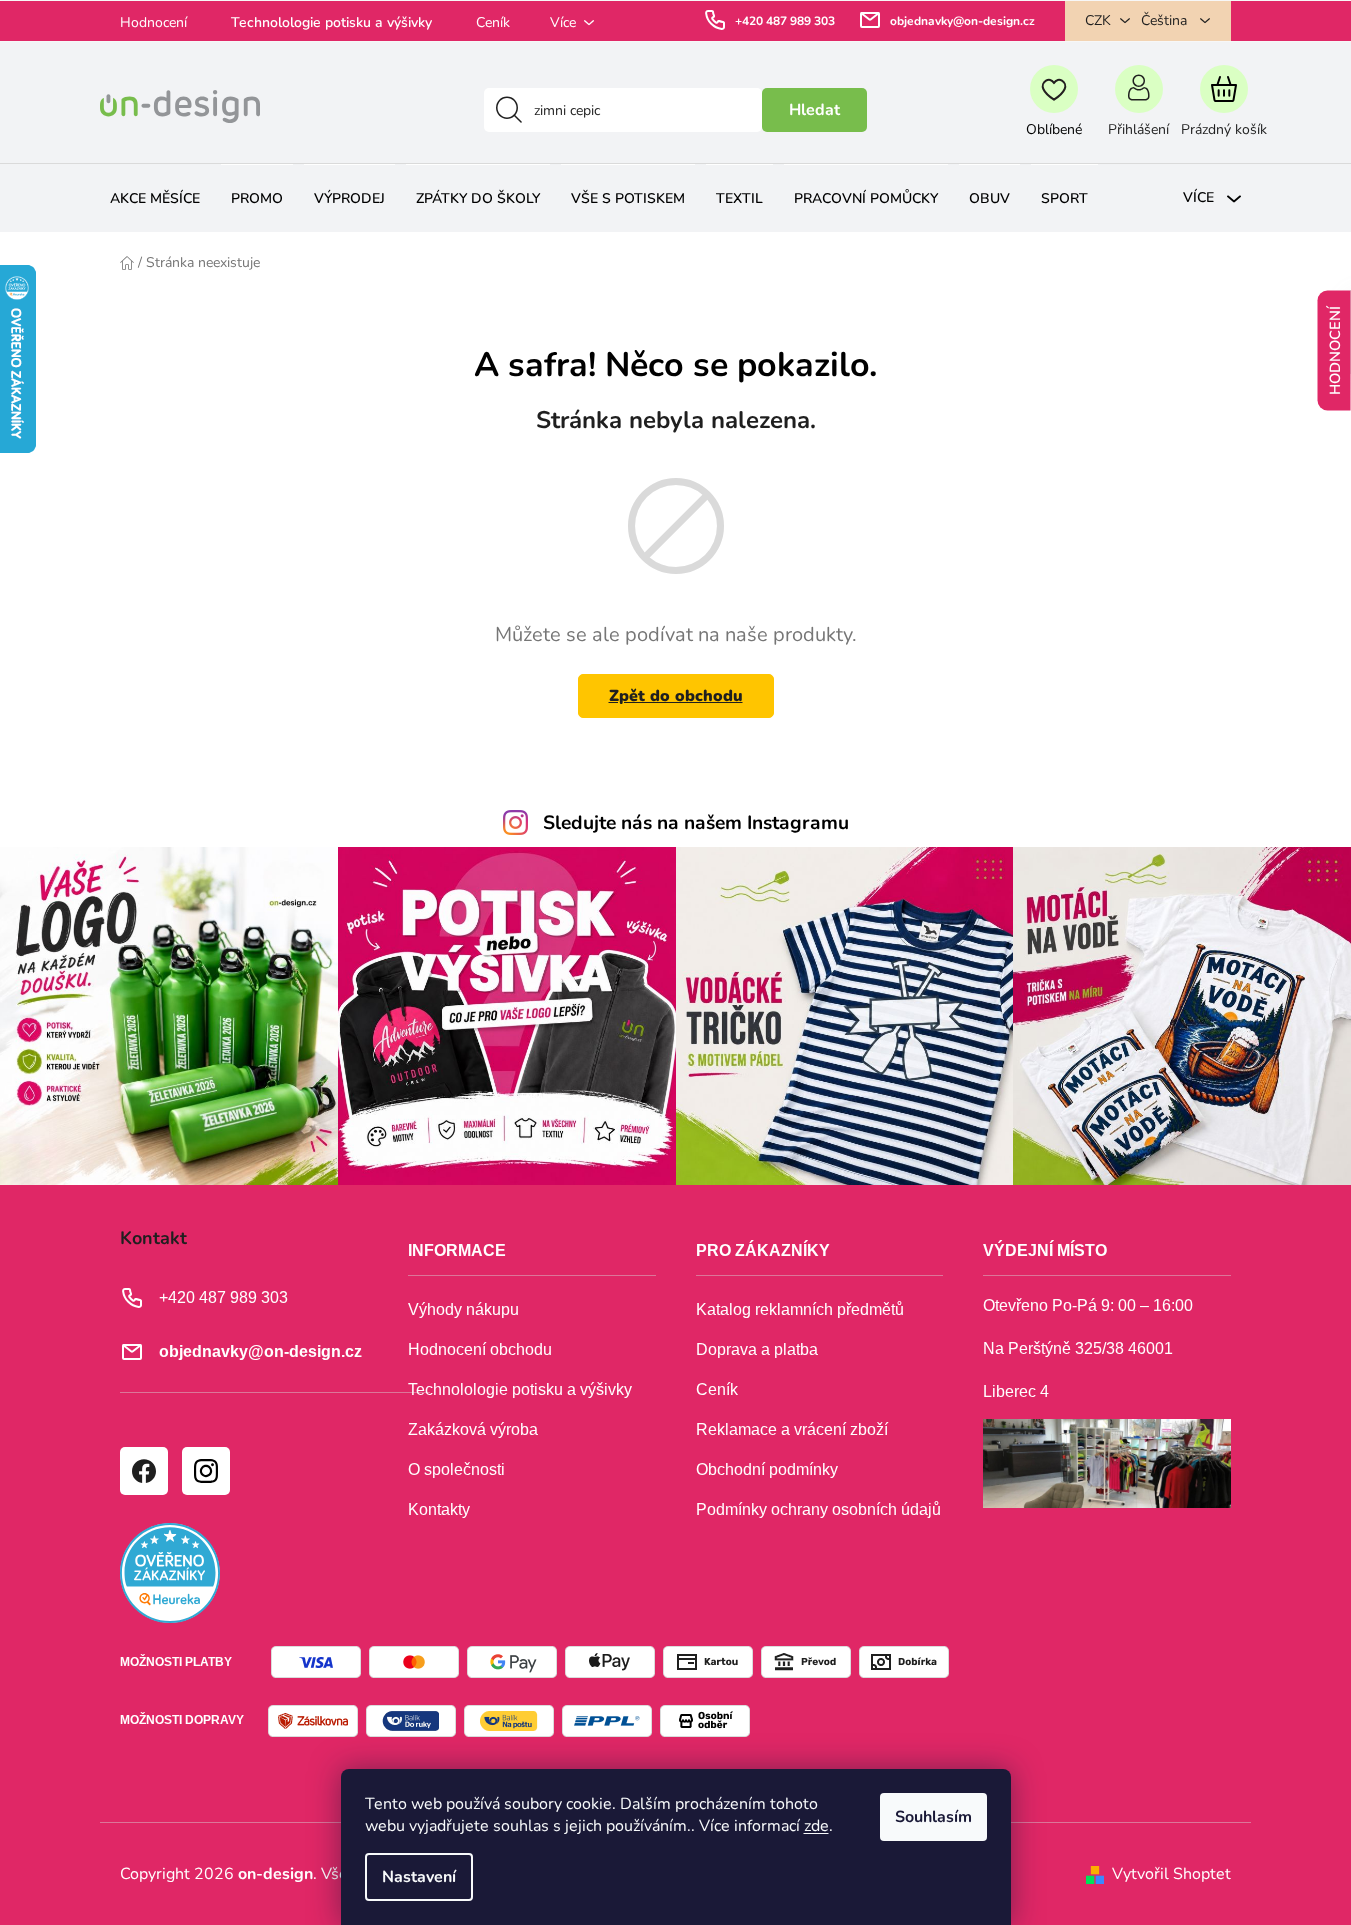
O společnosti (456, 1469)
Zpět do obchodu (676, 696)
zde (816, 1826)
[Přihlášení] (1138, 110)
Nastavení (419, 1877)
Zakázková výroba (473, 1429)
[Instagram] (205, 1470)
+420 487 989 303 (785, 21)
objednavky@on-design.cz (962, 21)
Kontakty (439, 1509)
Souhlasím (933, 1817)
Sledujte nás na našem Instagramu (696, 823)
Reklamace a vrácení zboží (792, 1429)
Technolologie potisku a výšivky (331, 22)
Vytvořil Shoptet (1171, 1874)
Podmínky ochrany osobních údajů (818, 1509)
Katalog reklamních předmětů (800, 1309)
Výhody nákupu (463, 1309)
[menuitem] (155, 198)
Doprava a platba (757, 1349)
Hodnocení (153, 22)
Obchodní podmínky (767, 1469)
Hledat (814, 110)
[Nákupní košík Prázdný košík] (1223, 110)
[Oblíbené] (1053, 110)
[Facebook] (143, 1470)
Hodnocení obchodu (480, 1349)
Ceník (493, 22)
